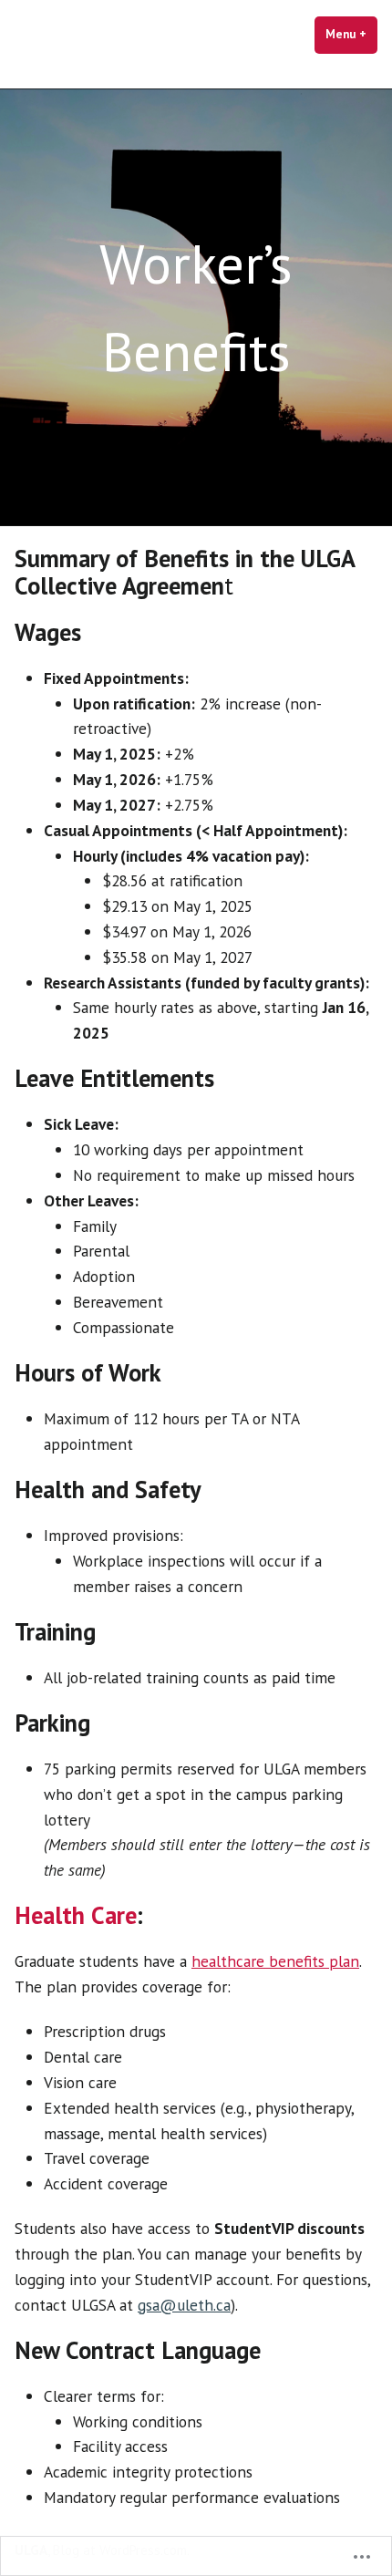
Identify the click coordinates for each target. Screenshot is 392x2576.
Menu (351, 34)
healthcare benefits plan (275, 1961)
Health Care (76, 1915)
